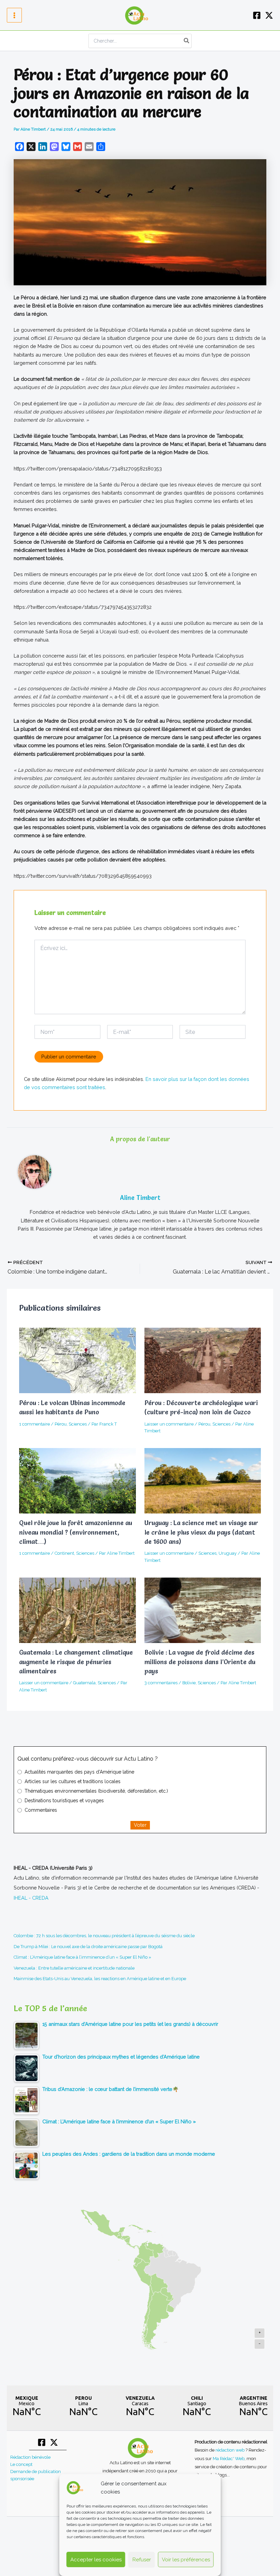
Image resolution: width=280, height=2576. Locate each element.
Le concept (21, 2464)
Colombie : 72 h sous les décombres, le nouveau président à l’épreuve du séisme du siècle (104, 1936)
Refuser (142, 2560)
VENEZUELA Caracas (140, 2406)
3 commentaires (161, 1683)
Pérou (61, 1424)
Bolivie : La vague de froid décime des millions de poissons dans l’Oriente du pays (200, 1662)
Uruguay (228, 1553)
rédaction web (230, 2450)
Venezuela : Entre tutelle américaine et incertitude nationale (74, 1968)
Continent (64, 1553)
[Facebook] (257, 15)
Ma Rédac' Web (229, 2458)
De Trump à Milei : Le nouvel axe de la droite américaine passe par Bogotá (88, 1947)
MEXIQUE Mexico (27, 2406)
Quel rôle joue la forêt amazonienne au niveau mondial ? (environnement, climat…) (76, 1532)
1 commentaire (34, 1424)
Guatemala (84, 1683)
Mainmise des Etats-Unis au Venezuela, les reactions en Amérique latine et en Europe (100, 1979)
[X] (269, 15)
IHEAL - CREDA (31, 1898)
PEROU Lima (83, 2406)
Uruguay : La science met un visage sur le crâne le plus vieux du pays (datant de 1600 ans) (201, 1532)
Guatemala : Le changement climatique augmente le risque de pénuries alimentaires (76, 1662)
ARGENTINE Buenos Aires (253, 2406)
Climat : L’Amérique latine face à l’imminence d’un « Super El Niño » (82, 1957)
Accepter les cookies (96, 2560)
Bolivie (189, 1683)
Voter (140, 1825)
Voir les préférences (186, 2560)
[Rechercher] (187, 41)
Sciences (78, 1424)
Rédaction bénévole (30, 2457)
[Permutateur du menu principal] (14, 15)
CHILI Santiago (197, 2406)
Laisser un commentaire (169, 1424)
